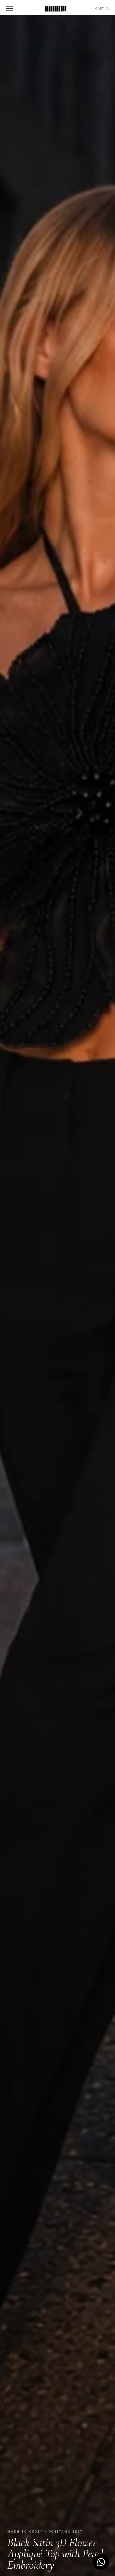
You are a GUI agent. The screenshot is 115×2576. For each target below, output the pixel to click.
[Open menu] (10, 9)
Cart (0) (103, 8)
